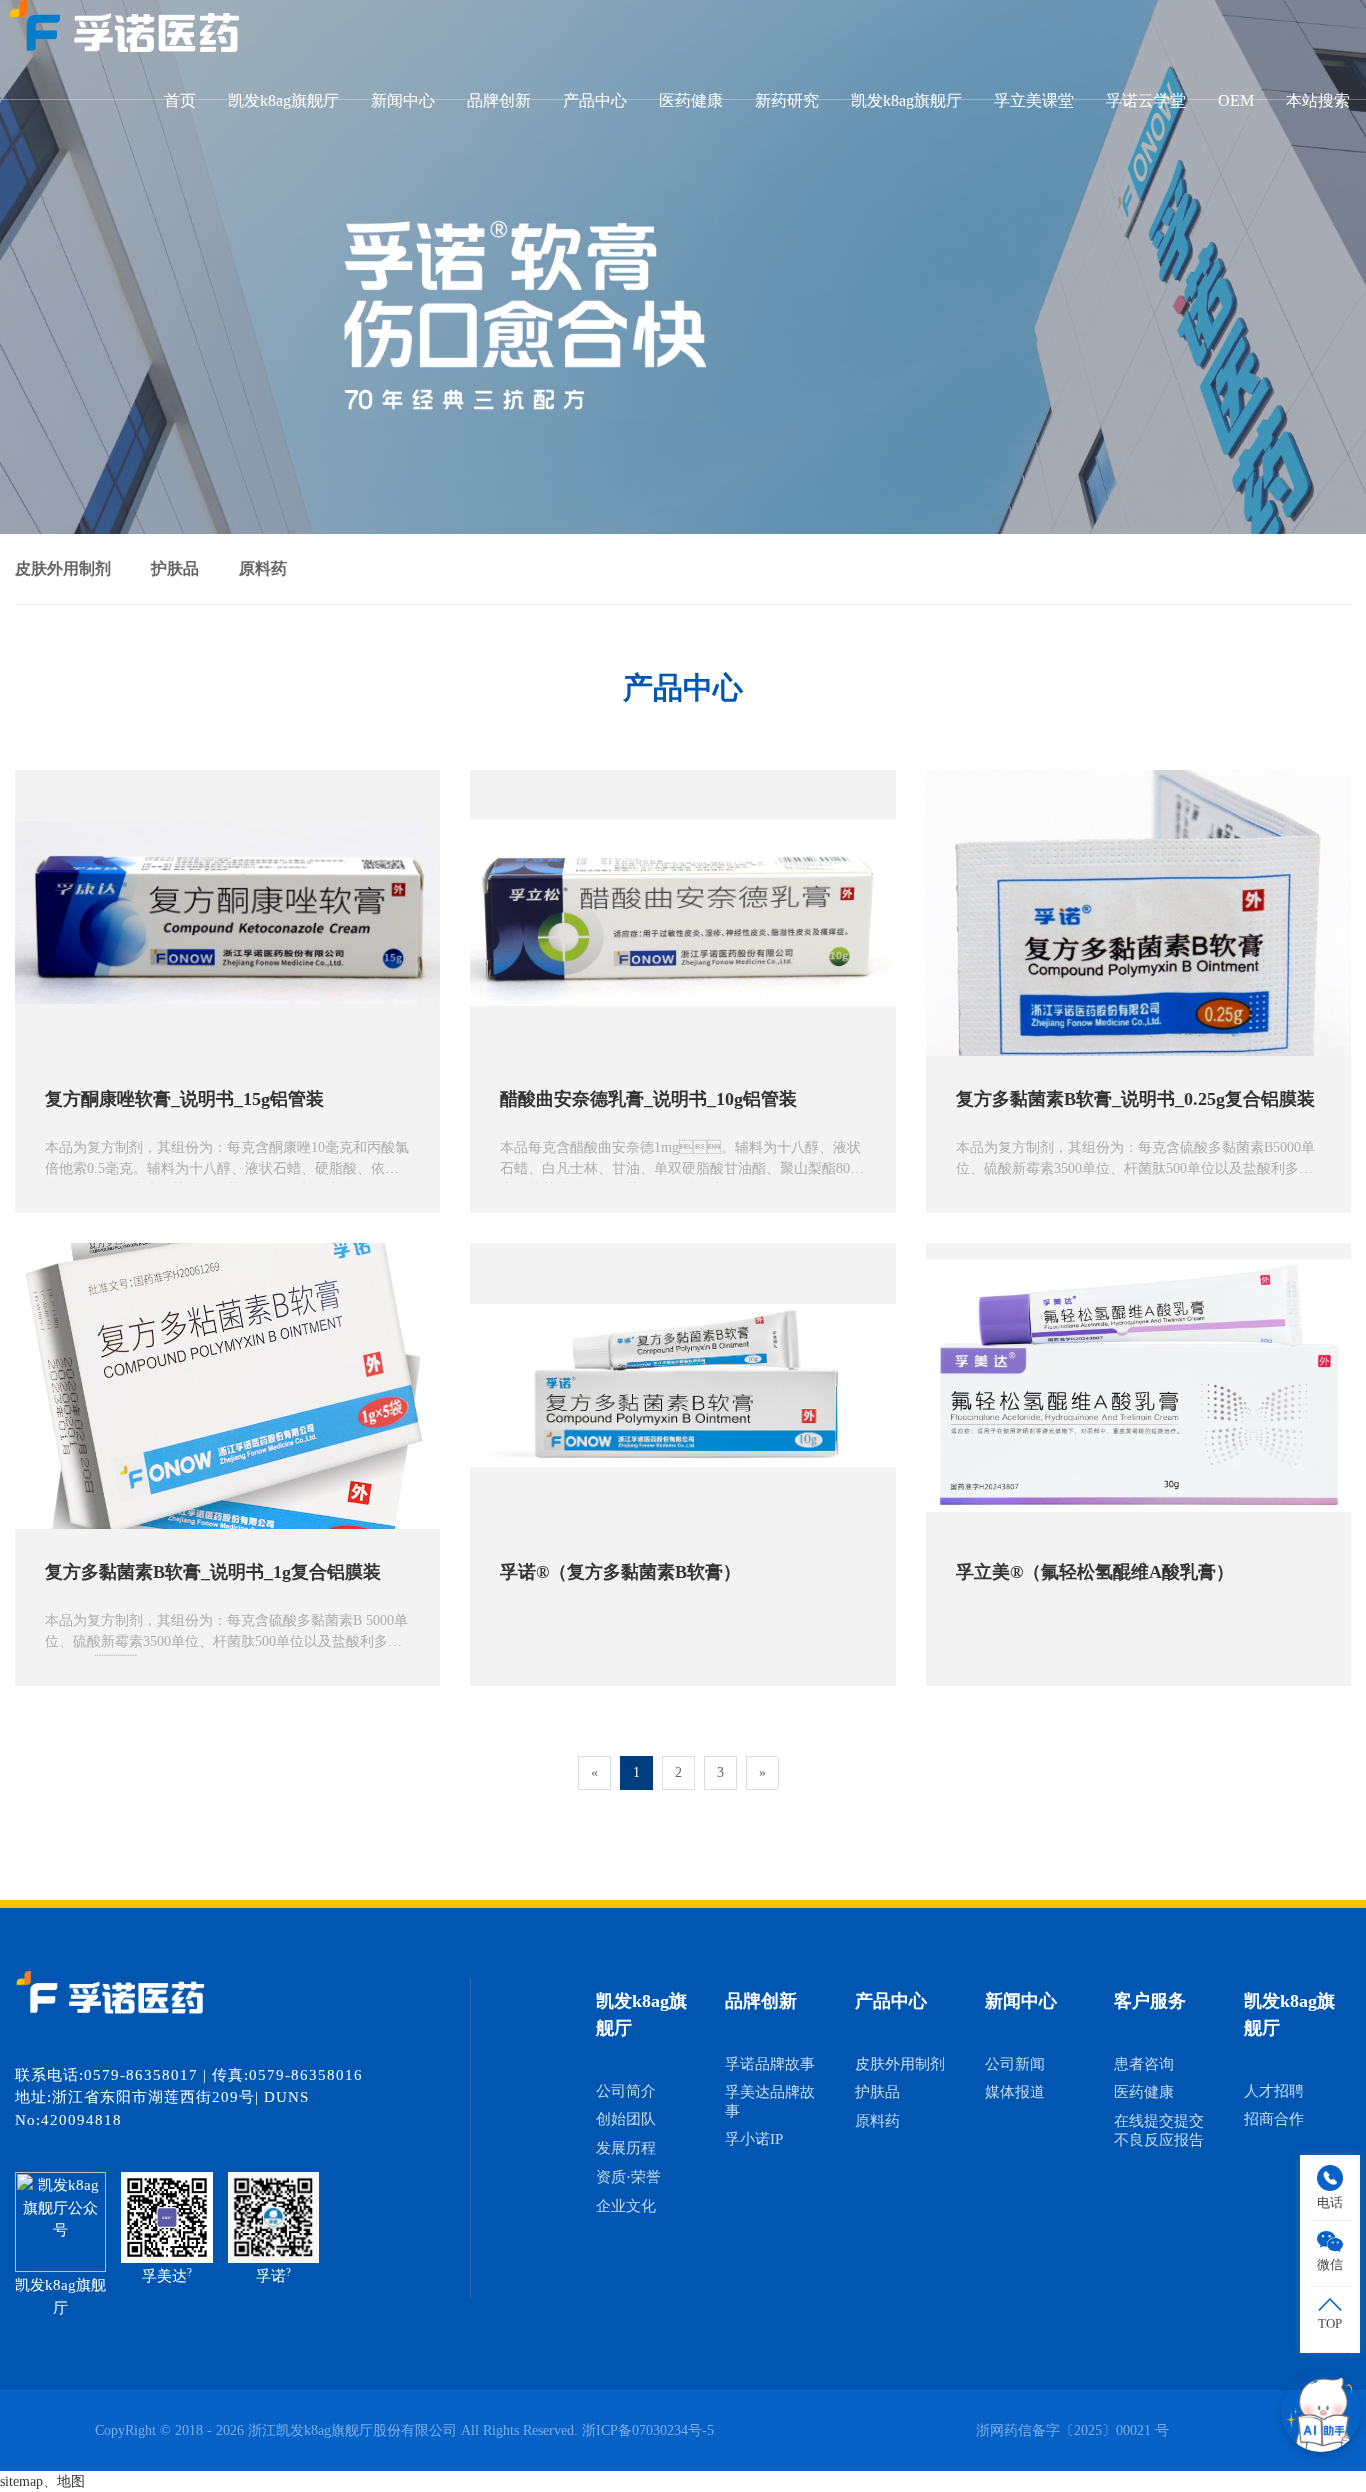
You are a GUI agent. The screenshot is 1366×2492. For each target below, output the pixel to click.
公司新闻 (1015, 2064)
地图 (71, 2481)
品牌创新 (499, 100)
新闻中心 (403, 100)
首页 (180, 100)
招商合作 (1274, 2119)
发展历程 (626, 2148)
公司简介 (626, 2091)
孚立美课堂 (1034, 100)
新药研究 (787, 100)
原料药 (263, 568)
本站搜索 (1318, 100)
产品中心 (595, 100)
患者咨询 (1144, 2064)
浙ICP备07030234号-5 (648, 2430)
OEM (1236, 100)
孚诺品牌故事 (770, 2064)
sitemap (21, 2481)
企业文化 (626, 2206)
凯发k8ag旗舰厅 (283, 100)
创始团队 (626, 2119)
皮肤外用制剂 (63, 568)
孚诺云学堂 (1146, 100)
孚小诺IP (754, 2139)
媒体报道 (1015, 2092)
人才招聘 (1274, 2091)
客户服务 (1150, 2001)
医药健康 (691, 100)
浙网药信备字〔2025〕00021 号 (1072, 2430)
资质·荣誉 (628, 2177)
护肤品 (175, 568)
